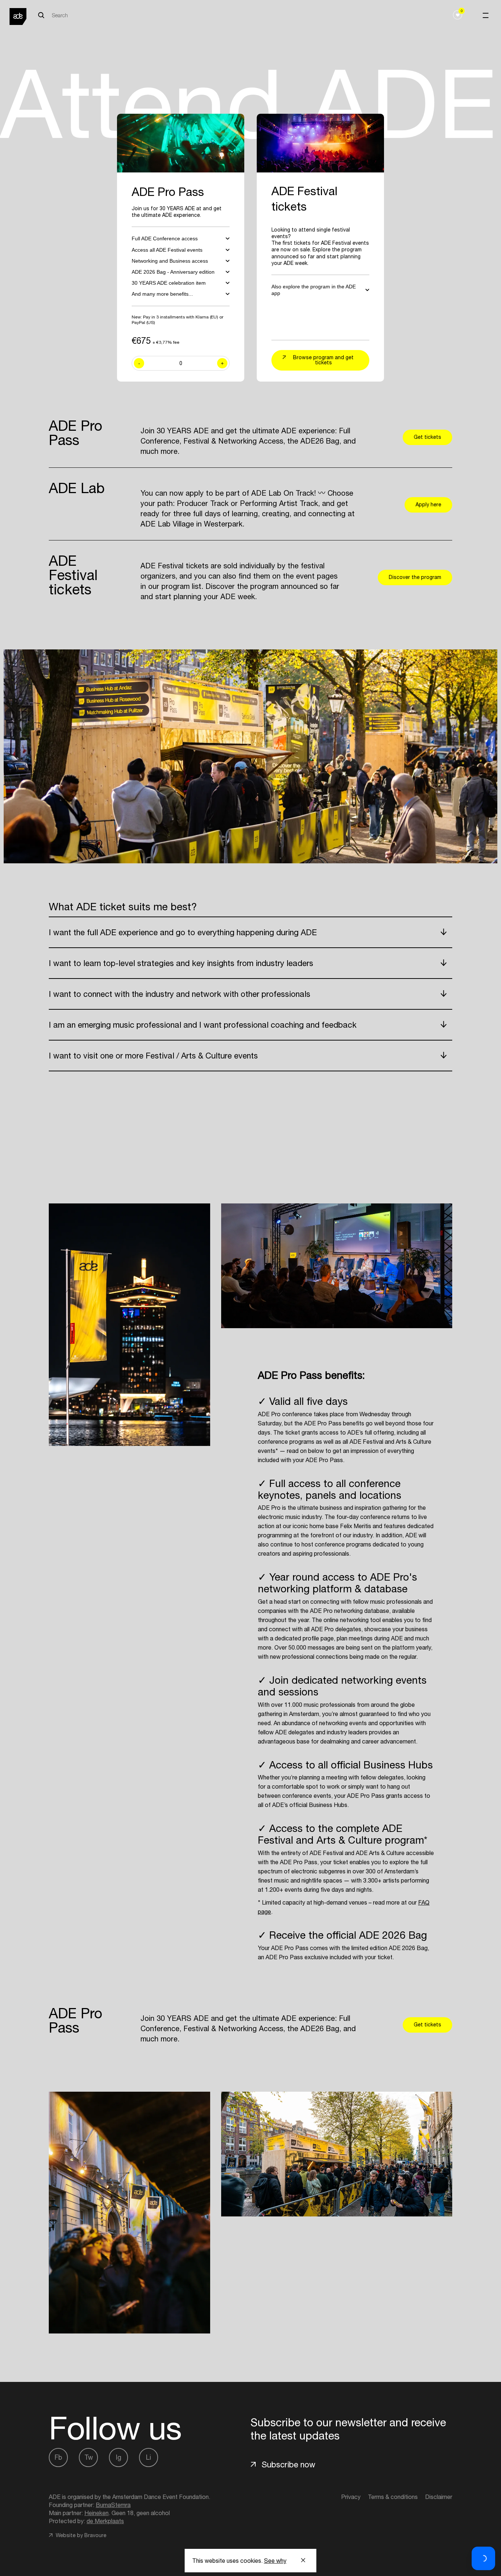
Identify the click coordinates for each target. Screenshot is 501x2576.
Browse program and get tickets (323, 360)
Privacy (351, 2497)
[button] (483, 2558)
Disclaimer (439, 2497)
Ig (119, 2457)
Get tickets (427, 437)
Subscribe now (288, 2464)
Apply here (428, 504)
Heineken (96, 2513)
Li (149, 2457)
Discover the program (415, 577)
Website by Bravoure (80, 2535)
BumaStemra (113, 2505)
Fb (58, 2457)
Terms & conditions (393, 2497)
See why (275, 2561)
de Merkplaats (105, 2521)
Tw (89, 2457)
